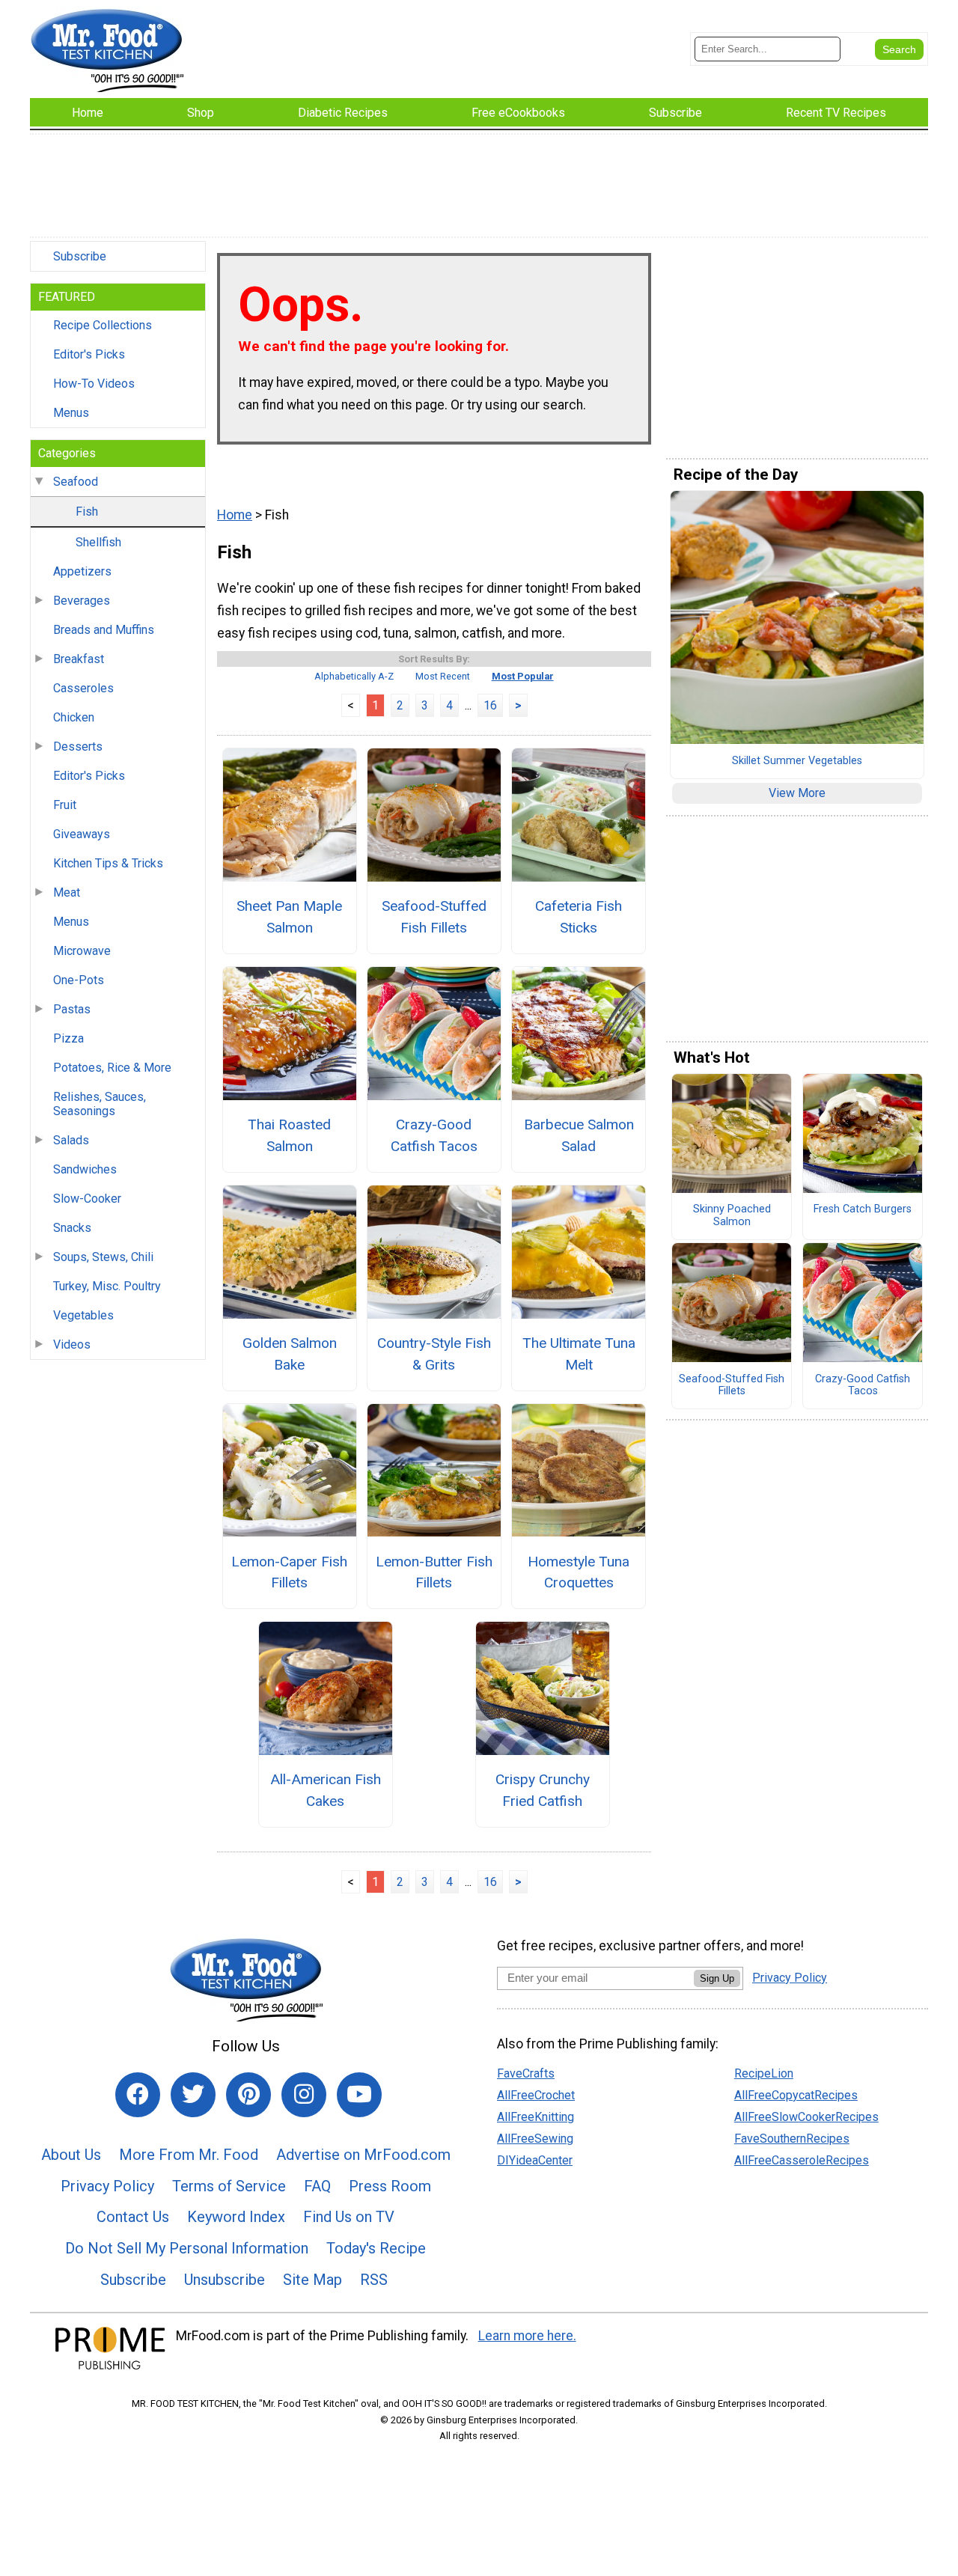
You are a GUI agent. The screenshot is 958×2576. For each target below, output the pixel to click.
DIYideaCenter (535, 2160)
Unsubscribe (225, 2280)
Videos (72, 1345)
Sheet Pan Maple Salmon (289, 917)
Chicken (74, 717)
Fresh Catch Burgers (863, 1209)
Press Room (390, 2186)
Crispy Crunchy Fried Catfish (543, 1790)
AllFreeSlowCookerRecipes (806, 2117)
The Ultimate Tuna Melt (579, 1354)
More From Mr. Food (189, 2155)
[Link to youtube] (359, 2095)
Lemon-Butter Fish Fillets (434, 1572)
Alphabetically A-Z (354, 676)
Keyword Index (236, 2217)
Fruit (65, 805)
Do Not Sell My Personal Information (187, 2248)
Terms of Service (229, 2186)
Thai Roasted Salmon (289, 1135)
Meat (67, 892)
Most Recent (443, 676)
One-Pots (79, 980)
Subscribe (80, 256)
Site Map (312, 2280)
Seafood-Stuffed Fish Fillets (434, 917)
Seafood (76, 482)
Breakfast (79, 659)
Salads (71, 1140)
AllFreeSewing (535, 2139)
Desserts (78, 747)
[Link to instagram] (304, 2095)
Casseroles (83, 688)
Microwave (82, 951)
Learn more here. (527, 2336)
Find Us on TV (349, 2217)
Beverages (82, 601)
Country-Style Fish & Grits (434, 1354)
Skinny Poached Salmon (732, 1216)
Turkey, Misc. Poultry (107, 1286)
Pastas (72, 1009)
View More (797, 793)
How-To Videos (94, 384)
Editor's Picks (89, 354)
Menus (71, 413)
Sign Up (717, 1978)
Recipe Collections (103, 325)
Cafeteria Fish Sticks (579, 917)
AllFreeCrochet (536, 2095)
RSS (374, 2280)
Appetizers (82, 571)
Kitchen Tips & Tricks (108, 863)
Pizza (68, 1038)
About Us (71, 2155)
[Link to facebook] (138, 2095)
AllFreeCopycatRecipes (796, 2095)
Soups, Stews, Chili (103, 1257)
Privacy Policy (107, 2186)
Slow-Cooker (87, 1199)
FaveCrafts (526, 2073)
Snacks (72, 1228)
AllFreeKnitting (536, 2117)
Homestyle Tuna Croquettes (579, 1572)
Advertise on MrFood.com (363, 2155)
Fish (87, 512)
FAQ (317, 2186)
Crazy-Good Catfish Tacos (434, 1135)
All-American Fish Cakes (326, 1790)
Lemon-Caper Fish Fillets (289, 1572)
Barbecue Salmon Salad (579, 1135)
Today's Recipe (376, 2248)
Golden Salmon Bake (290, 1354)
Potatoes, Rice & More (112, 1068)
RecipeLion (764, 2073)
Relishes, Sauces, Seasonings (100, 1104)
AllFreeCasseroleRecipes (802, 2160)
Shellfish (98, 542)
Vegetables (83, 1315)
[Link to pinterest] (248, 2095)
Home (235, 515)
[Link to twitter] (193, 2095)
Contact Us (133, 2217)
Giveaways (82, 834)
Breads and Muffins (104, 630)
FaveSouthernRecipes (792, 2139)
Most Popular (523, 676)
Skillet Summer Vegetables (797, 761)
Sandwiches (85, 1169)
